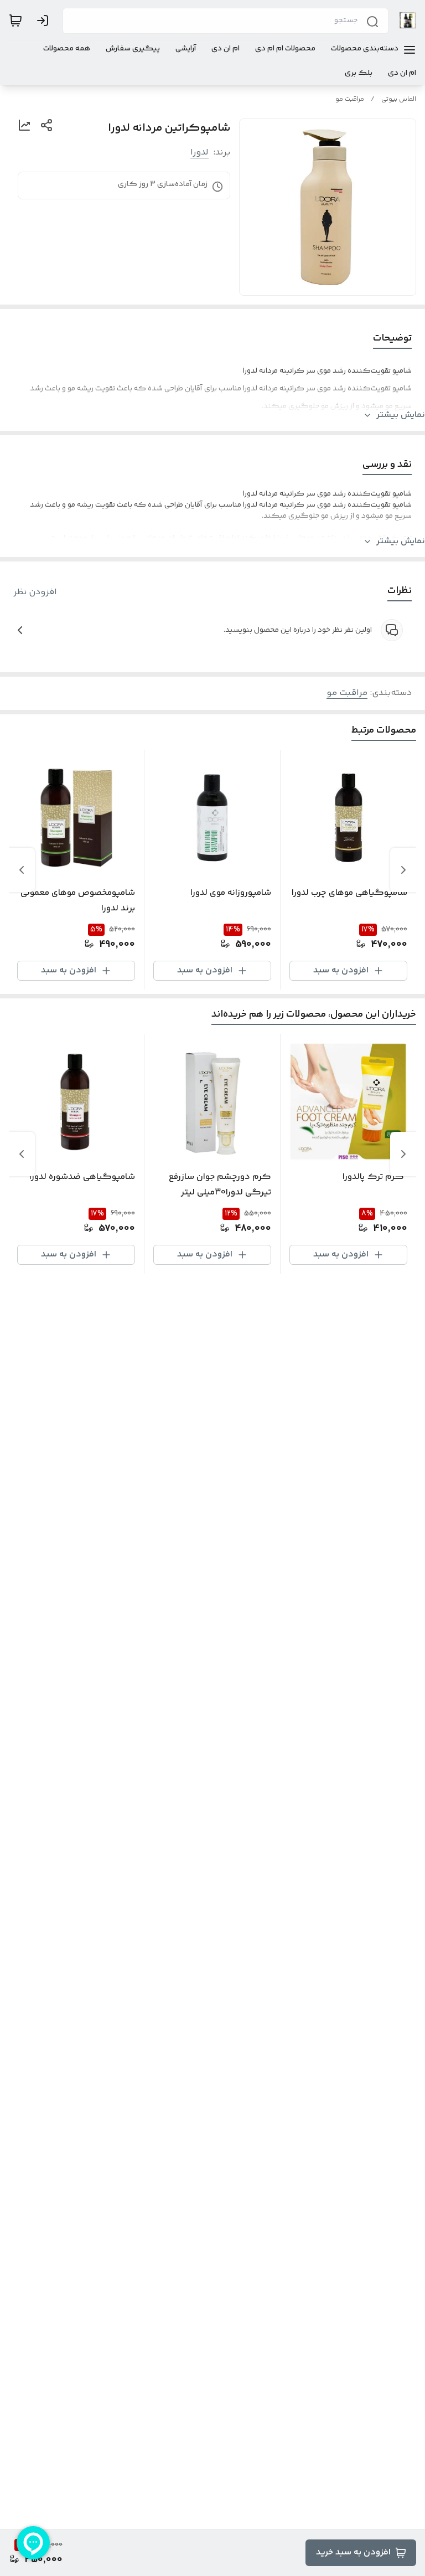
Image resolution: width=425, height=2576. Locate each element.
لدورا (199, 153)
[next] (22, 870)
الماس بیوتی (399, 99)
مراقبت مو (350, 99)
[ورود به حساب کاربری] (45, 20)
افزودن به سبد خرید (353, 2552)
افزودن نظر (35, 593)
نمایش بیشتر (401, 415)
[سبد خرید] (15, 20)
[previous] (403, 870)
